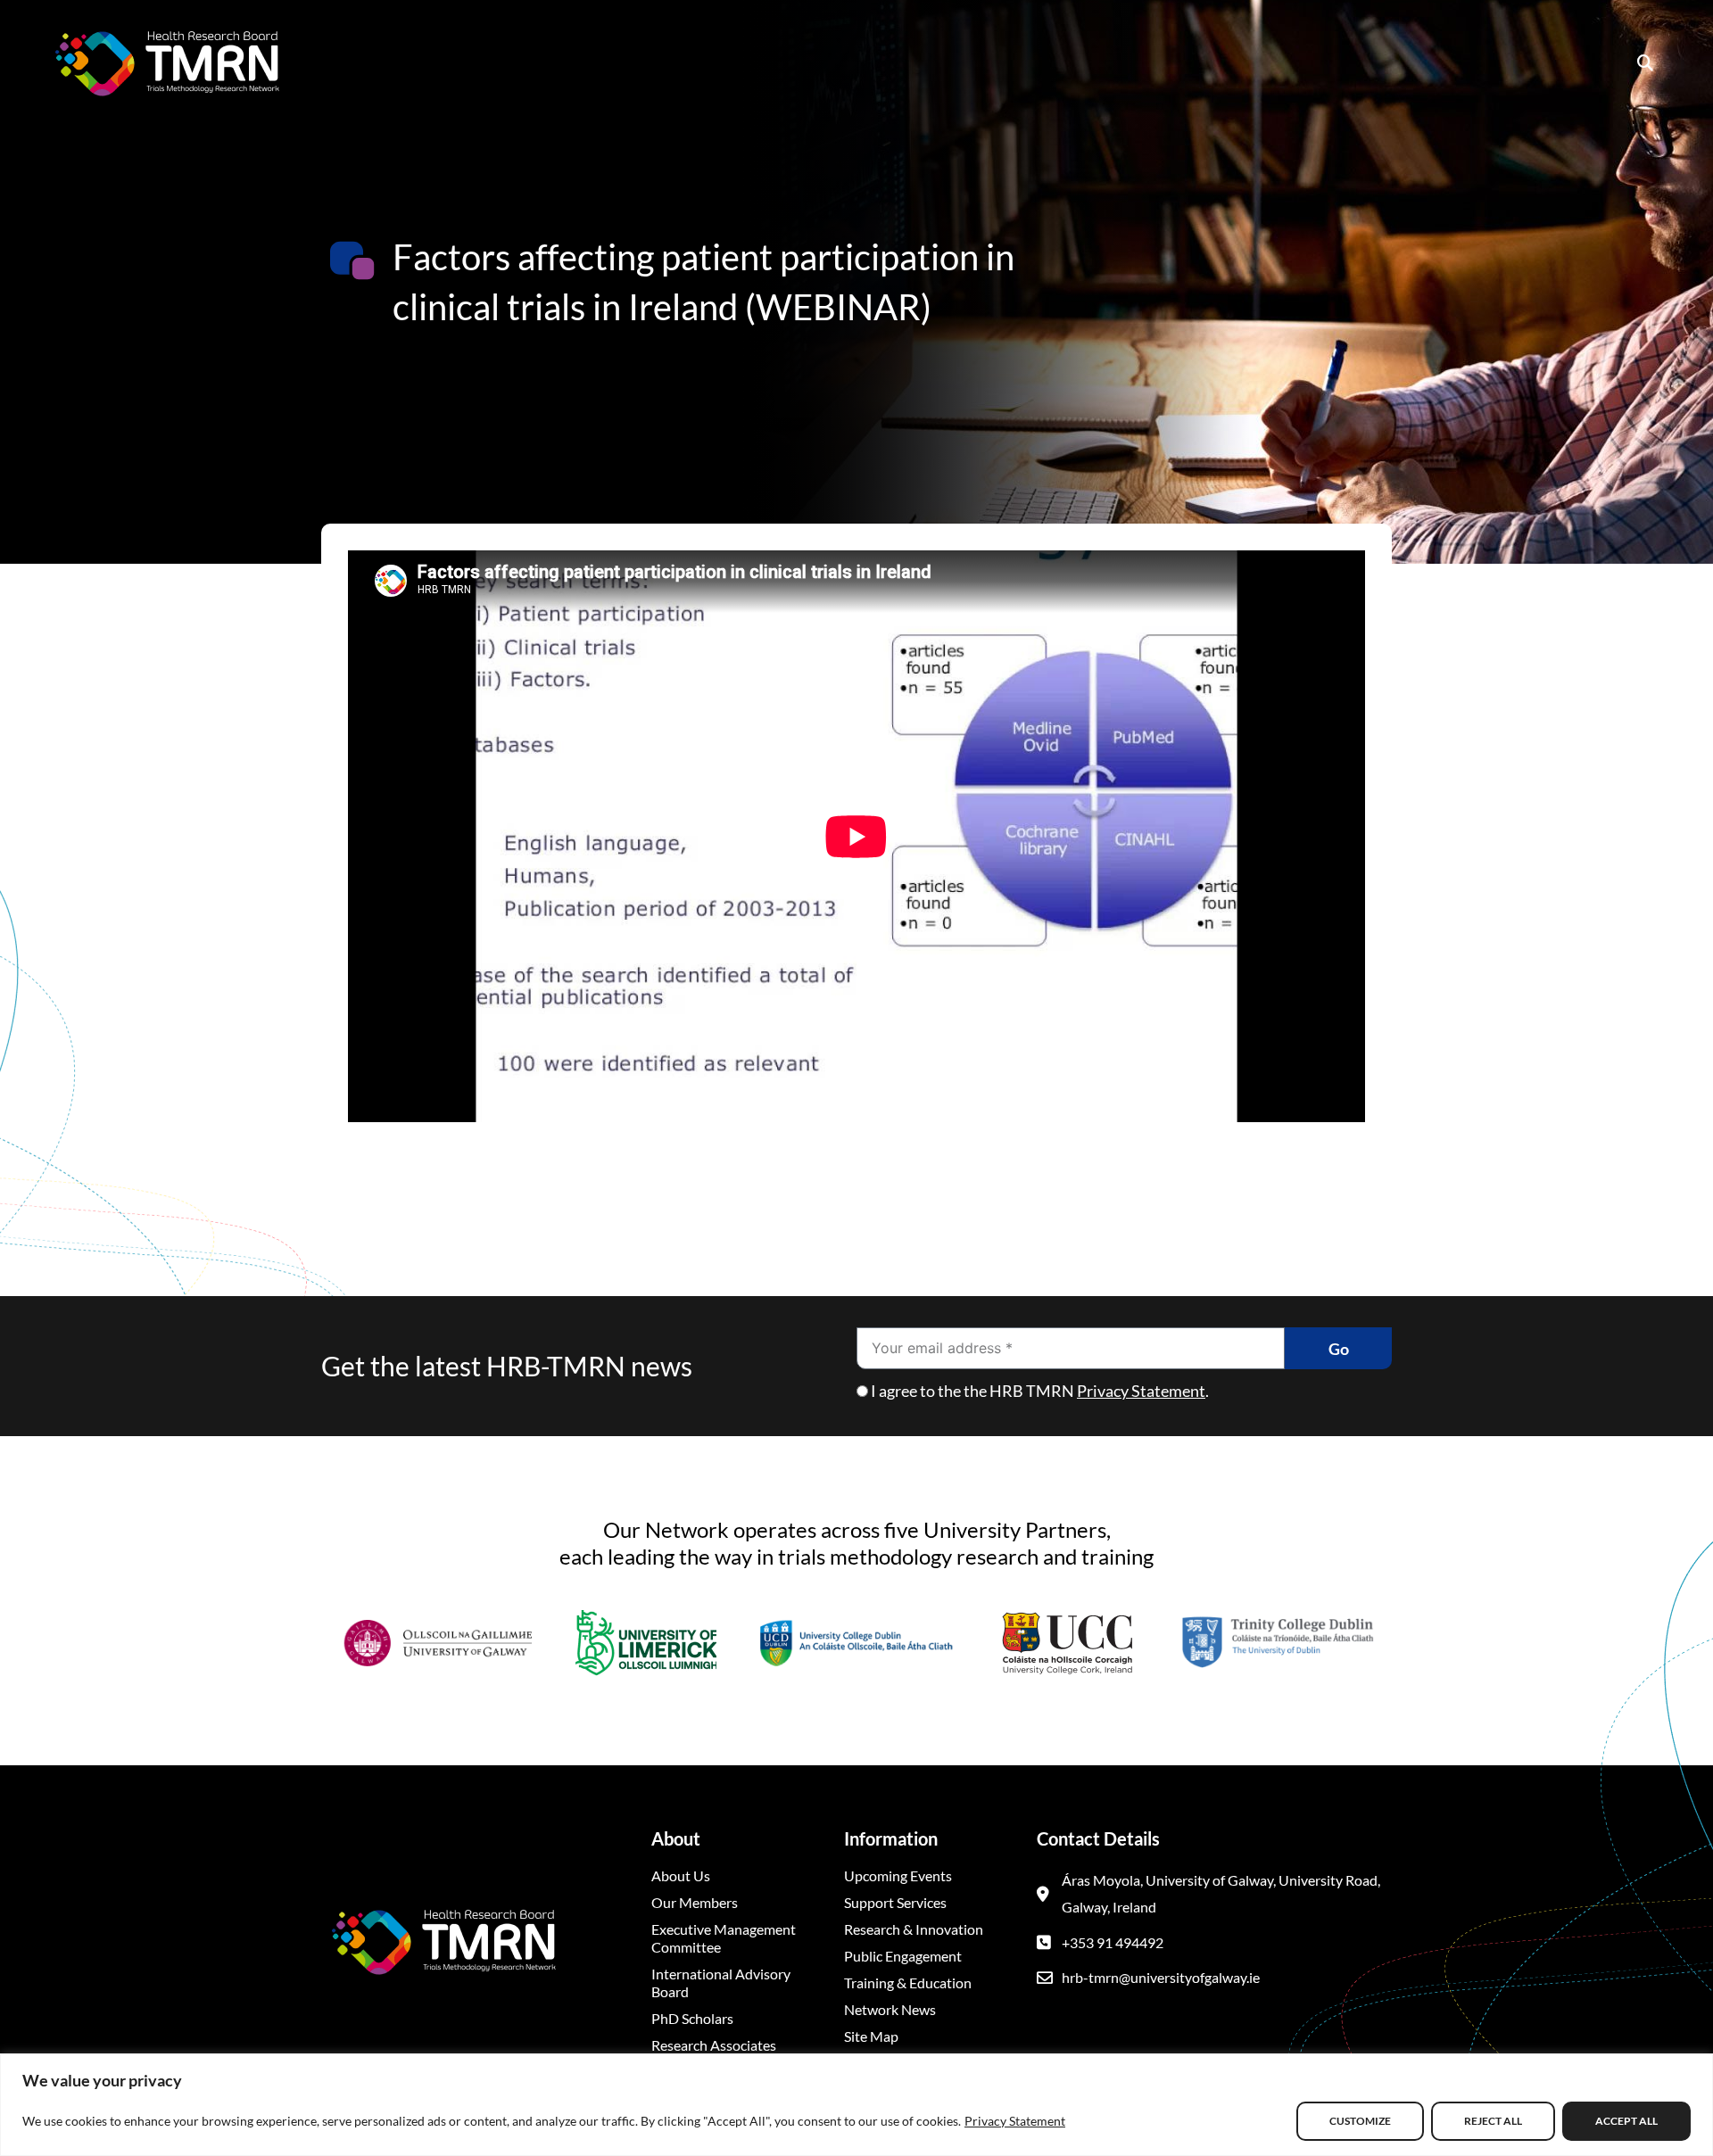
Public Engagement (903, 1956)
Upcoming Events (898, 1875)
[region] (856, 2105)
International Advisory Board (721, 1983)
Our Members (695, 1902)
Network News (890, 2009)
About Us (681, 1875)
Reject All (1493, 2121)
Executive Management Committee (724, 1938)
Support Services (895, 1902)
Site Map (871, 2036)
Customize (1360, 2121)
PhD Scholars (692, 2018)
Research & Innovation (914, 1929)
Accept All (1626, 2121)
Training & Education (908, 1983)
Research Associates (714, 2045)
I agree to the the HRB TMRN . (1040, 1391)
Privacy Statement (1015, 2121)
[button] (1645, 63)
